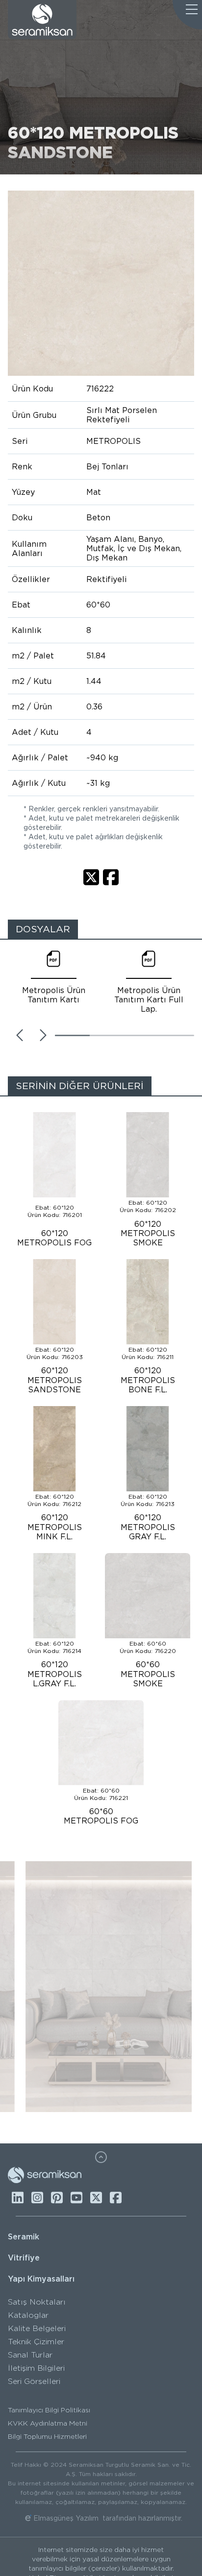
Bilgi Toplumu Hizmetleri (47, 2436)
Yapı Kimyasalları (41, 2279)
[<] (20, 1035)
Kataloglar (28, 2315)
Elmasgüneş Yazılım (66, 2518)
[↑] (101, 2157)
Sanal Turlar (30, 2355)
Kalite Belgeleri (37, 2328)
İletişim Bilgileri (36, 2368)
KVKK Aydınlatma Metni (48, 2423)
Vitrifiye (24, 2258)
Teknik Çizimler (36, 2342)
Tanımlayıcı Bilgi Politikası (49, 2410)
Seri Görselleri (34, 2381)
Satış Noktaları (37, 2302)
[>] (43, 1035)
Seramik (24, 2237)
